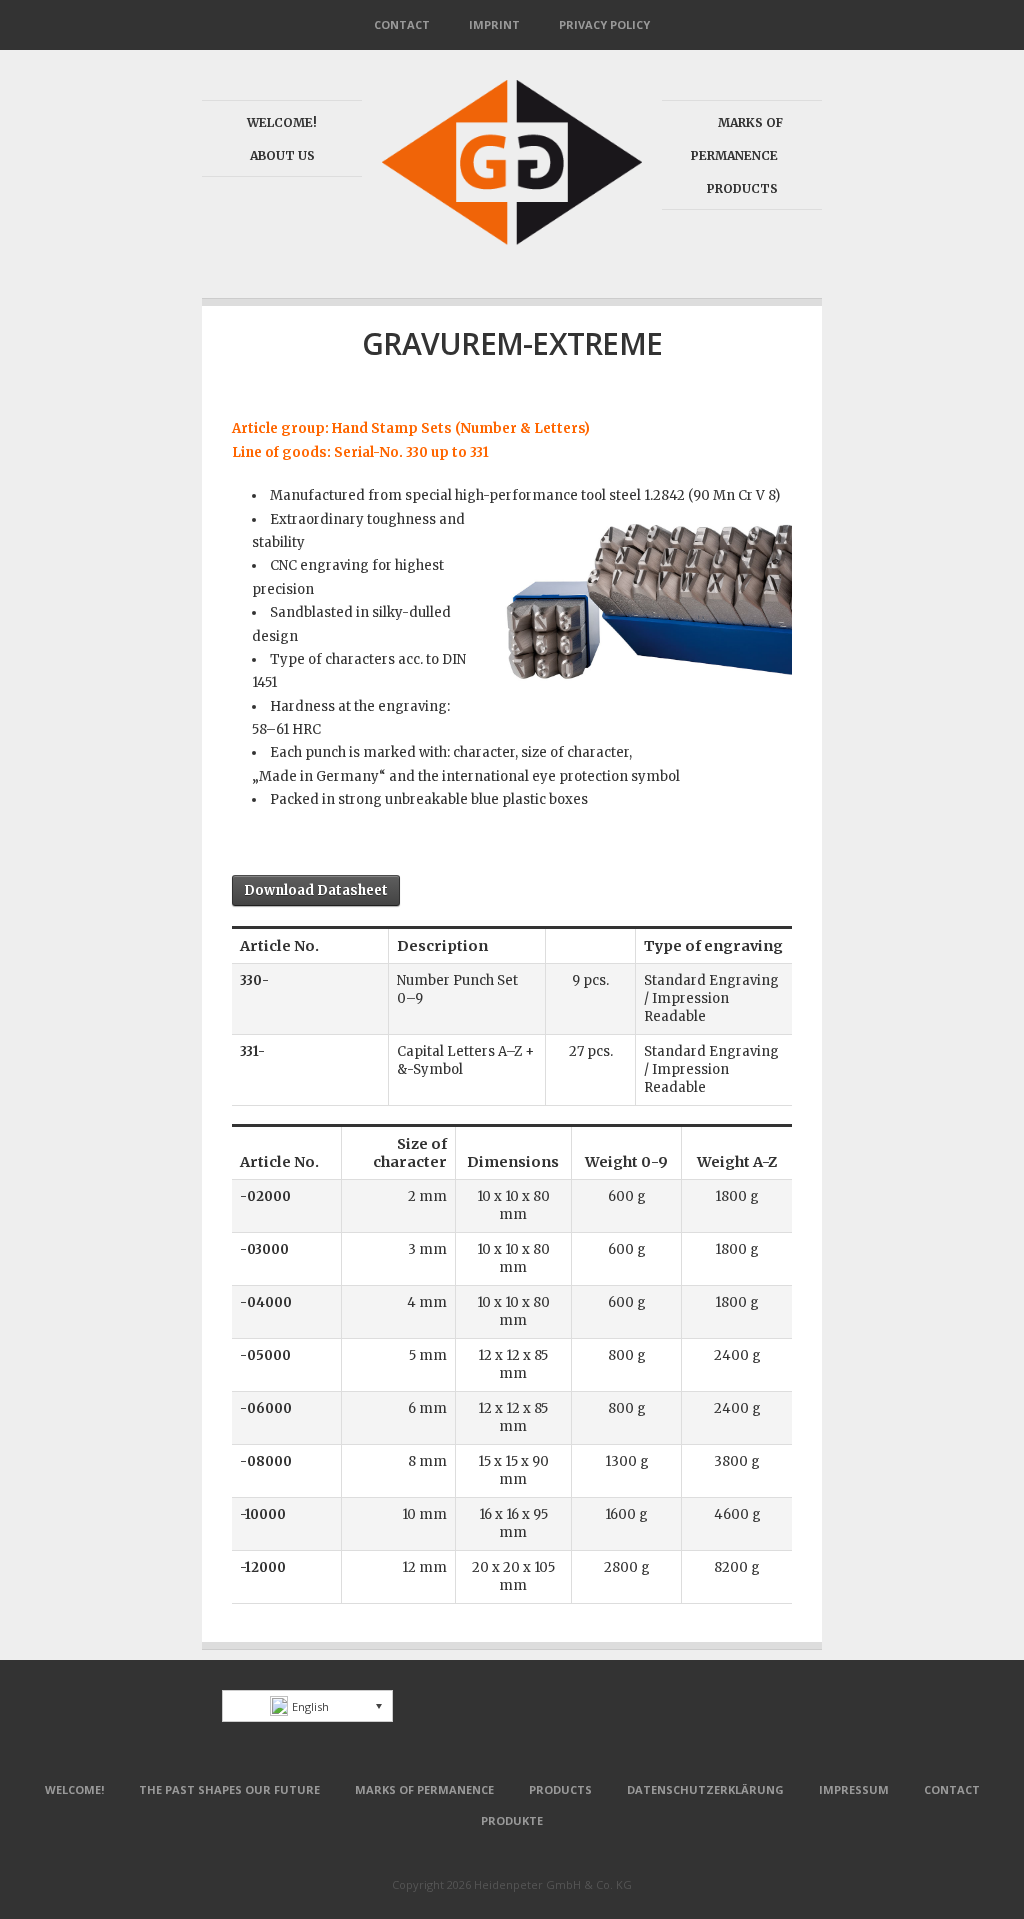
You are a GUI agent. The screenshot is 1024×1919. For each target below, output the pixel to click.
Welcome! (282, 122)
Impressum (854, 1789)
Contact (402, 24)
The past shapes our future (229, 1789)
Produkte (512, 1820)
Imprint (494, 24)
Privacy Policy (604, 24)
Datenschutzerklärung (705, 1789)
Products (742, 188)
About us (282, 155)
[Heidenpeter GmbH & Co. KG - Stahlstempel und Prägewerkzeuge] (512, 241)
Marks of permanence (424, 1789)
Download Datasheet (316, 890)
